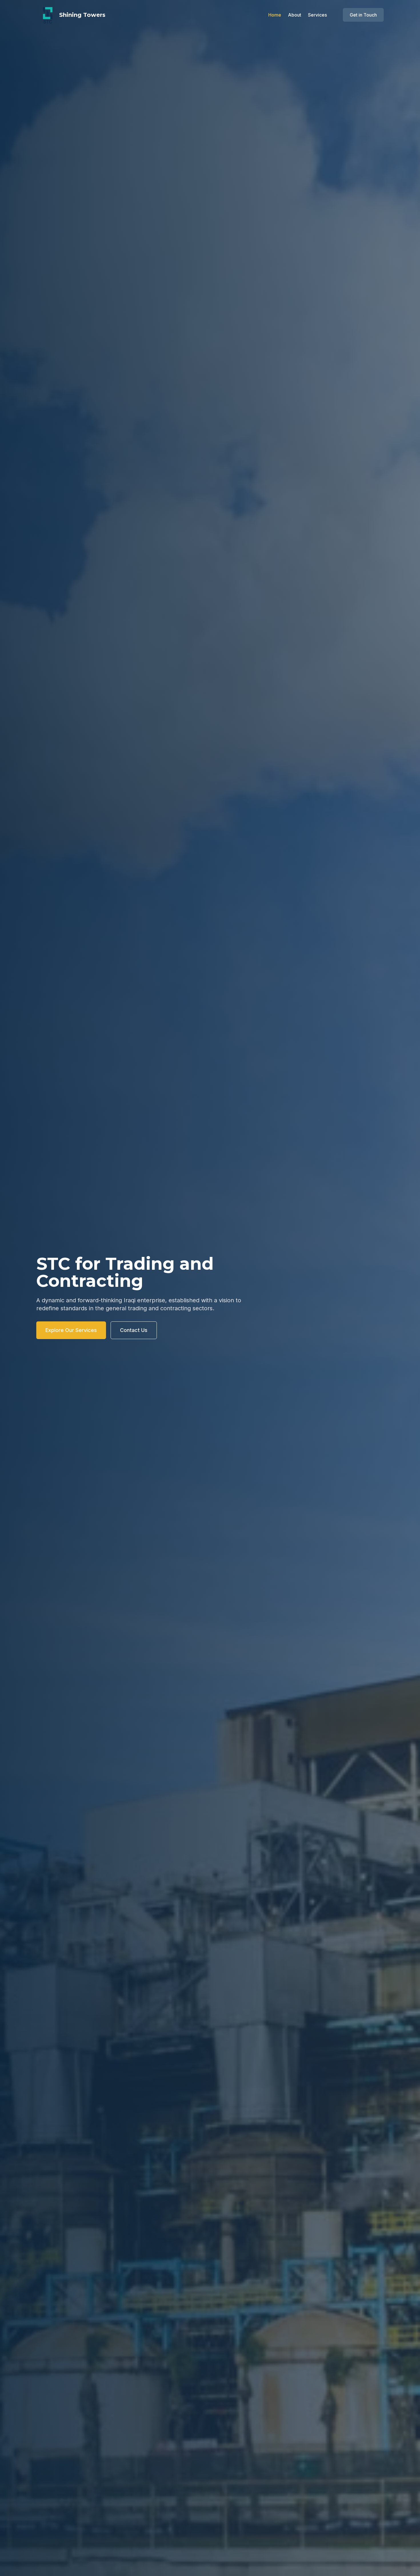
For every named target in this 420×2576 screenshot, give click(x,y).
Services (317, 15)
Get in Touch (363, 15)
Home (275, 15)
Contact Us (134, 1330)
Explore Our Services (71, 1330)
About (295, 15)
